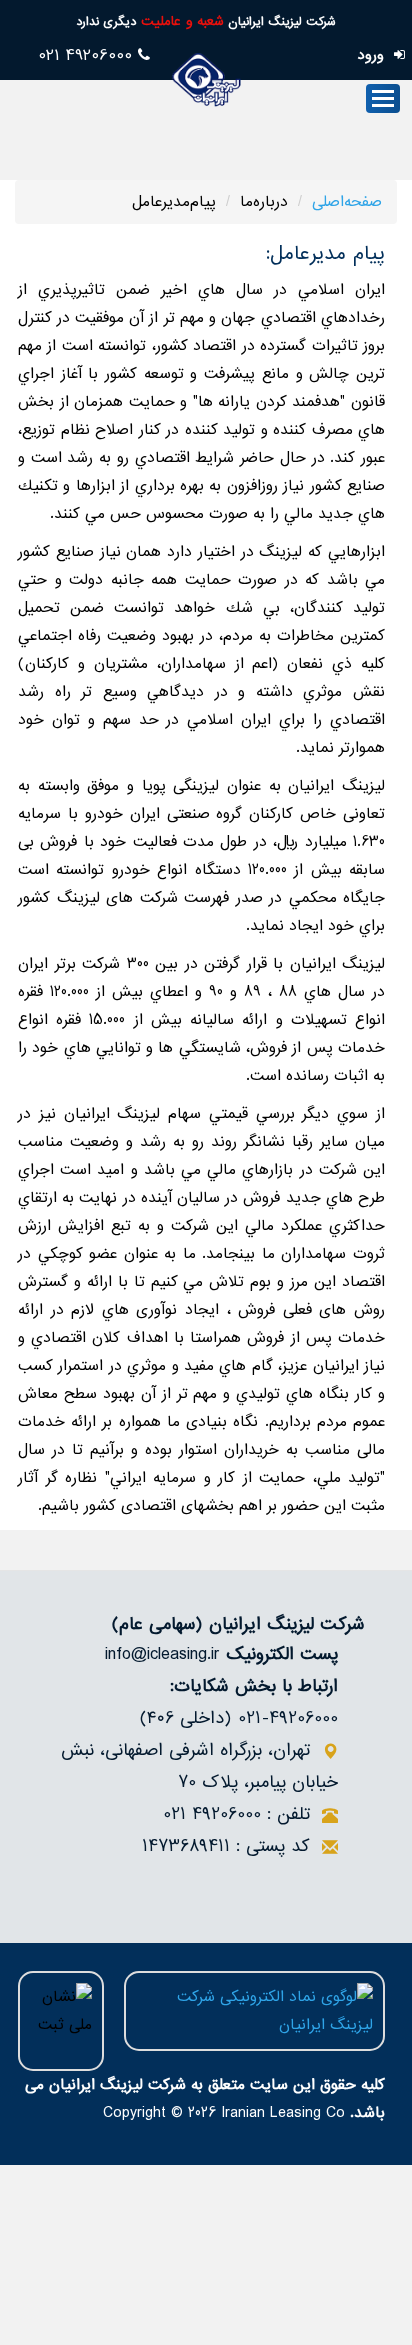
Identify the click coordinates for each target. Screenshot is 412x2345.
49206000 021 (88, 55)
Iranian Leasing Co (283, 2113)
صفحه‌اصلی (347, 202)
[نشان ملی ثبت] (61, 2021)
